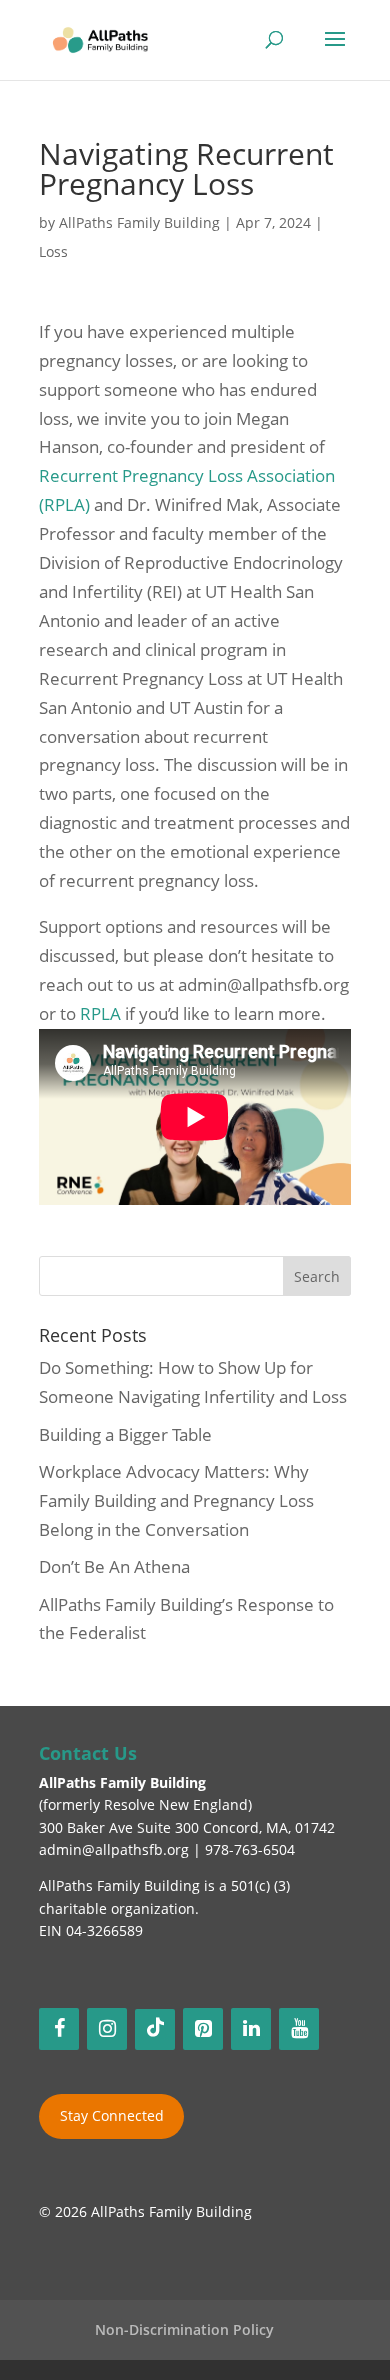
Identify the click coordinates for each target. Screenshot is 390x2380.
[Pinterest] (203, 2029)
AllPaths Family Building (139, 222)
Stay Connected (112, 2115)
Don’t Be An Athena (114, 1566)
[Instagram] (107, 2029)
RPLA (100, 1013)
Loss (53, 251)
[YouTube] (299, 2029)
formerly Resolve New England (145, 1804)
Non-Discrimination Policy (184, 2329)
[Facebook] (59, 2029)
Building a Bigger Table (125, 1434)
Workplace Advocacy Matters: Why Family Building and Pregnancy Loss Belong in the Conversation (176, 1500)
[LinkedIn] (251, 2029)
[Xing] (155, 2029)
